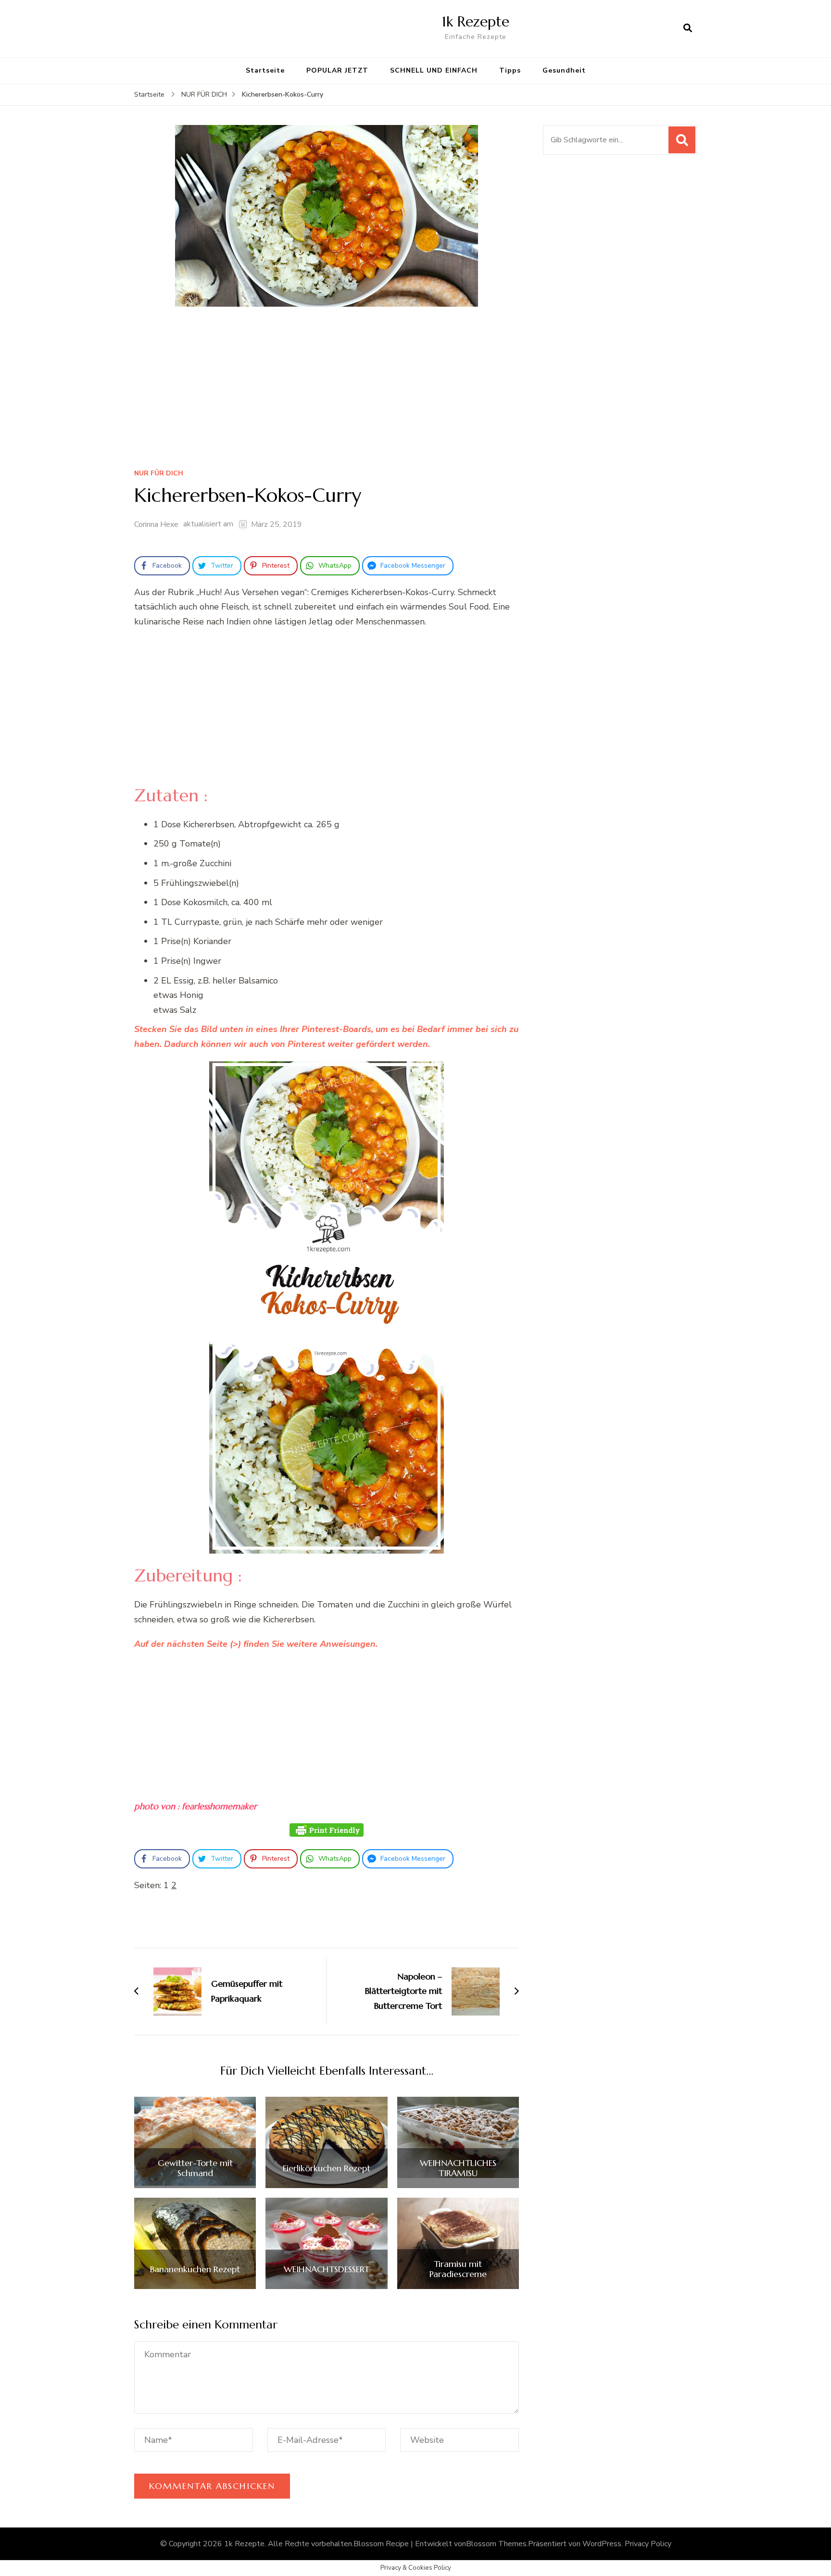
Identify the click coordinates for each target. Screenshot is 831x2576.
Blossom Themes (496, 2544)
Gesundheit (564, 70)
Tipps (510, 70)
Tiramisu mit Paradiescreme (458, 2269)
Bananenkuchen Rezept (195, 2269)
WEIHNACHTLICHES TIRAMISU (458, 2168)
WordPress (602, 2544)
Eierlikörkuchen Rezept (327, 2168)
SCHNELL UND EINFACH (434, 70)
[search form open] (688, 28)
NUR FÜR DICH (159, 474)
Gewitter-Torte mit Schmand (195, 2168)
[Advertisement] (327, 391)
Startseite (265, 70)
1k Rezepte (476, 21)
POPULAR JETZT (337, 70)
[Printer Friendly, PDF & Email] (327, 1830)
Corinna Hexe (156, 524)
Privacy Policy (648, 2544)
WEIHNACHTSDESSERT (327, 2269)
